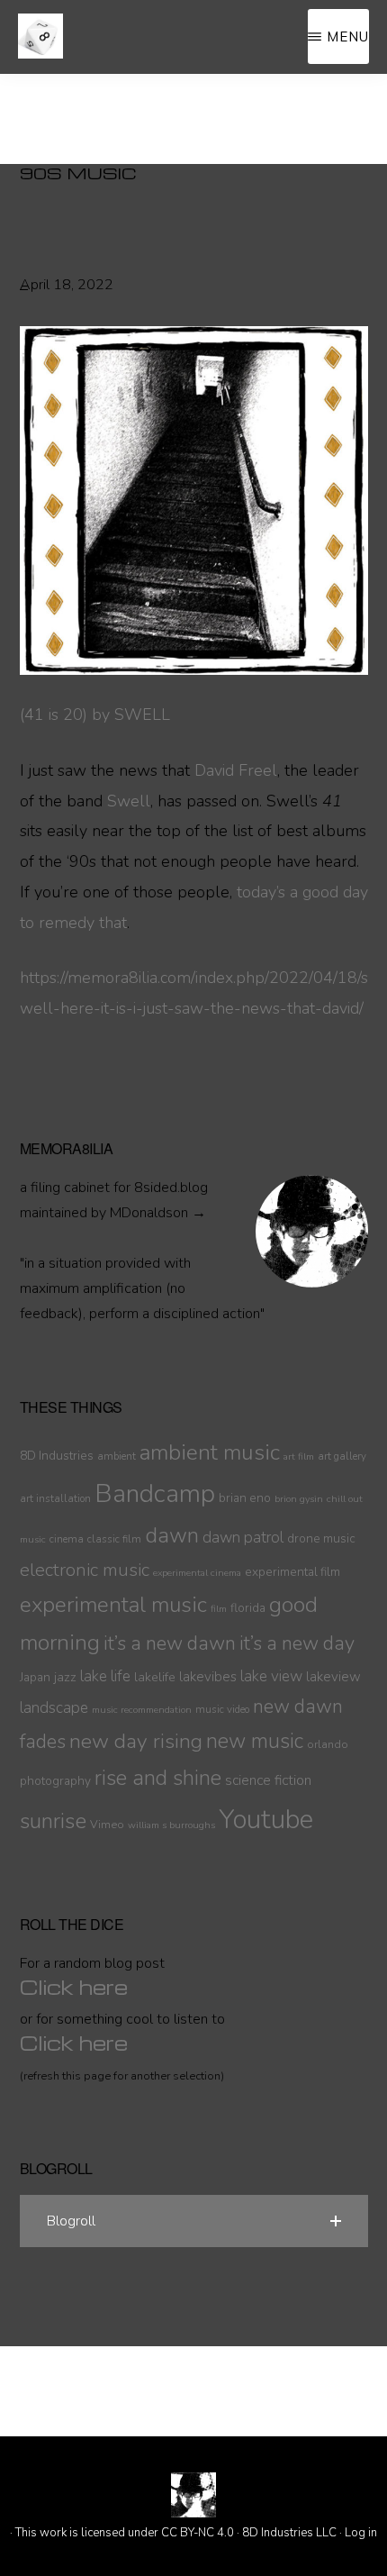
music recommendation (142, 1710)
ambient (117, 1456)
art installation (55, 1498)
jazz (65, 1677)
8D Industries (57, 1456)
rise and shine (158, 1778)
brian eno (245, 1498)
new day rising (136, 1741)
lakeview (333, 1677)
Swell (129, 801)
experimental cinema (197, 1573)
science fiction (268, 1780)
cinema (67, 1539)
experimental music (113, 1605)
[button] (194, 2221)
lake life (105, 1676)
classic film (114, 1539)
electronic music (85, 1570)
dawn (172, 1535)
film (219, 1609)
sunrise (53, 1821)
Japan (35, 1677)
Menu (348, 36)
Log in (361, 2533)
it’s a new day (297, 1643)
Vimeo (107, 1824)
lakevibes (208, 1677)
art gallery (342, 1456)
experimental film (292, 1572)
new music (255, 1741)
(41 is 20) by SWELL (95, 715)
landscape (54, 1708)
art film (299, 1456)
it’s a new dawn (170, 1643)
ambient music (210, 1452)
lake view (271, 1676)
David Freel (236, 770)
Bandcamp (155, 1494)
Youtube (266, 1819)
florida (248, 1608)
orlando (328, 1744)
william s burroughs (171, 1825)
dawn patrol (243, 1538)
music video (222, 1709)
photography (55, 1781)
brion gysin (299, 1499)
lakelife (155, 1677)
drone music (321, 1538)
